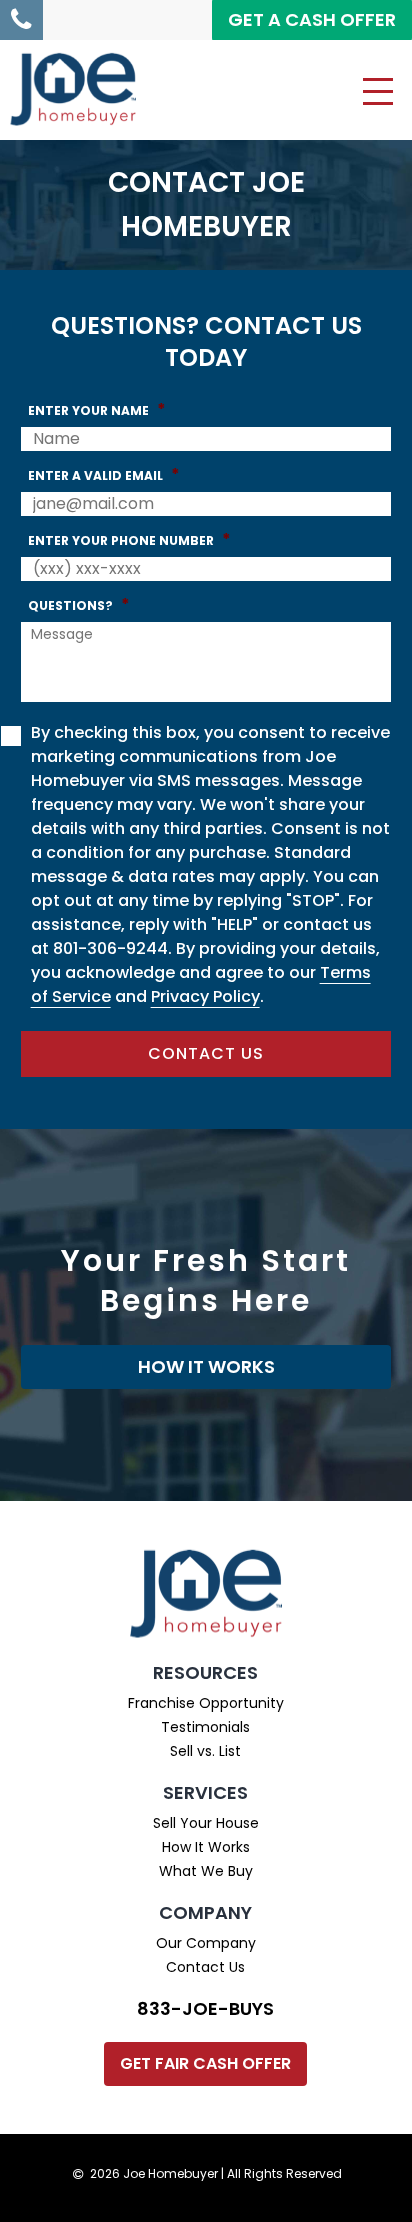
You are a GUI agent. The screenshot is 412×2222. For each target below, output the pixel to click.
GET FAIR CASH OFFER (205, 2063)
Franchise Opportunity (206, 1703)
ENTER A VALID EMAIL (104, 474)
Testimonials (205, 1727)
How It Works (206, 1847)
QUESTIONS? (79, 604)
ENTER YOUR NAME (97, 409)
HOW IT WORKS (206, 1366)
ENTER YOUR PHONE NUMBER (129, 539)
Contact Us (205, 1967)
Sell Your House (206, 1823)
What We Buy (206, 1871)
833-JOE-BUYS (205, 2008)
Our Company (206, 1943)
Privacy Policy (205, 996)
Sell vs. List (205, 1751)
